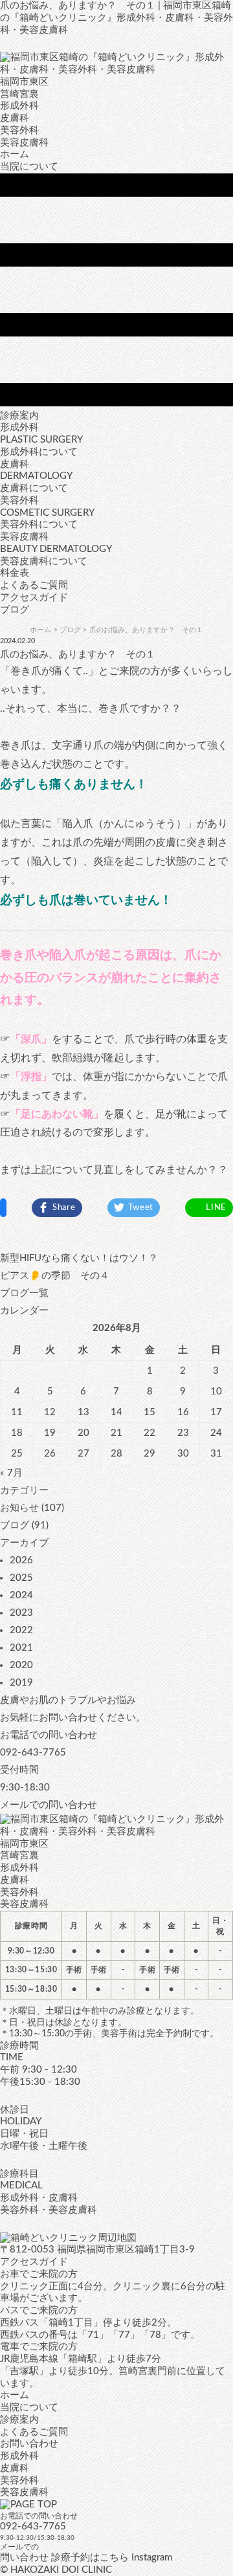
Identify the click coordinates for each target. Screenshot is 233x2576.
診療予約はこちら (90, 2558)
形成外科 (19, 2456)
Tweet (141, 1208)
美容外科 (19, 2481)
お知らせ (19, 1508)
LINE (216, 1208)
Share (64, 1208)
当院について (29, 167)
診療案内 (19, 2420)
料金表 (15, 573)
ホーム (15, 154)
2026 (21, 1560)
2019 (21, 1683)
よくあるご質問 (34, 585)
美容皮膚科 (24, 2492)
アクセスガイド (34, 598)
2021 (21, 1648)
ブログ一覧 (24, 1293)
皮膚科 (15, 2468)
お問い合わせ (29, 2444)
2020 (21, 1665)
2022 (21, 1630)
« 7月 (11, 1473)
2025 (21, 1578)
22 (150, 1433)
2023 (21, 1613)
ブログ (15, 1525)
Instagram (152, 2558)
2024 (21, 1595)
